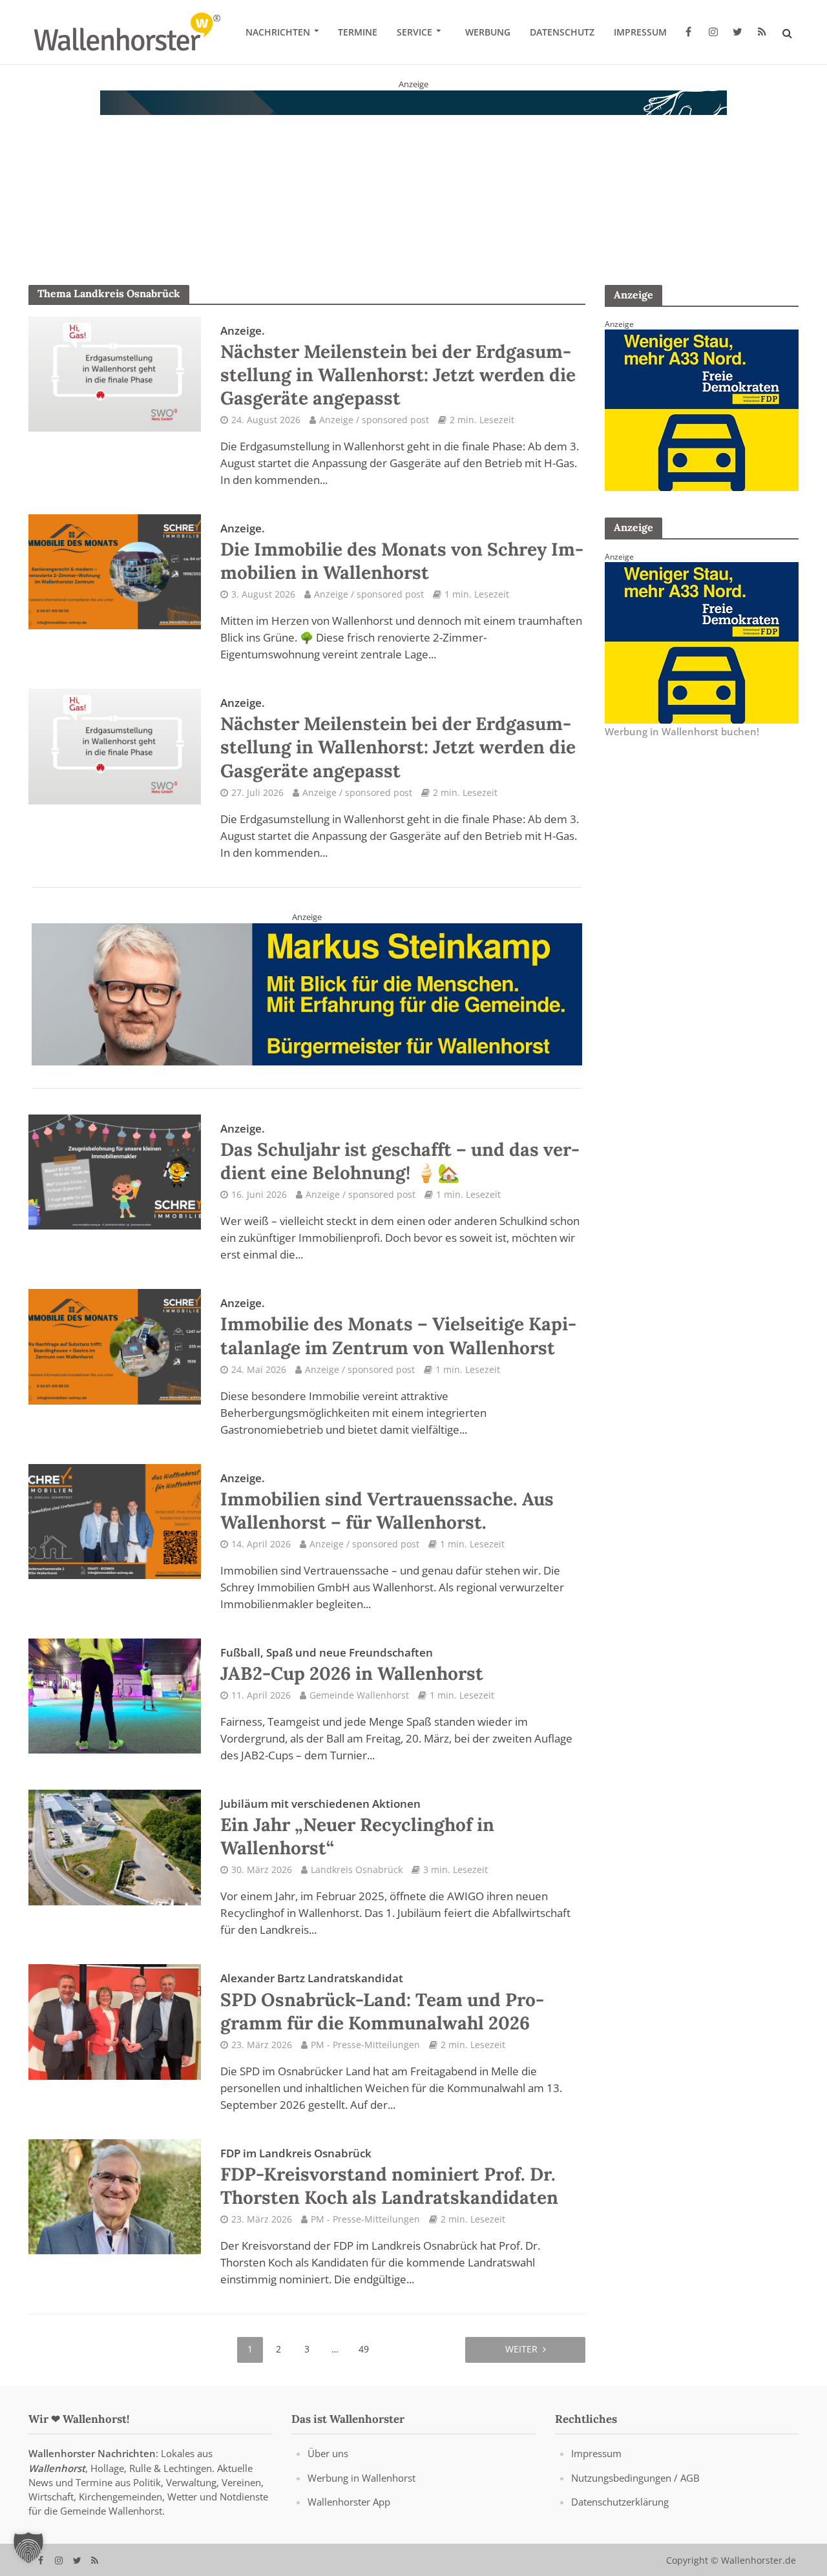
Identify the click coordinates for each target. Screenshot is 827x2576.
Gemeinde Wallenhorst (359, 1695)
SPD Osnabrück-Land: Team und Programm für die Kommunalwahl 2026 (382, 2002)
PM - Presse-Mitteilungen (365, 2045)
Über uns (328, 2454)
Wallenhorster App (349, 2502)
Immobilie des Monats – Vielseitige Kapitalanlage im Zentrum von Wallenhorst (398, 1327)
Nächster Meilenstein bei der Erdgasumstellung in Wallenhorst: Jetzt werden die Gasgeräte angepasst (398, 366)
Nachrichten (278, 32)
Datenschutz (562, 32)
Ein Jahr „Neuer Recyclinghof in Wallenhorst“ (357, 1828)
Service (414, 32)
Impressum (640, 32)
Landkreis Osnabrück (357, 1869)
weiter (521, 2349)
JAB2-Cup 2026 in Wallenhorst (352, 1665)
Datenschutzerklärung (620, 2502)
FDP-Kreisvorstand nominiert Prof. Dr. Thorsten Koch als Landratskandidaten (389, 2177)
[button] (28, 2548)
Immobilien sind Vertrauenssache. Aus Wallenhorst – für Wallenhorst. (387, 1502)
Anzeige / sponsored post (374, 420)
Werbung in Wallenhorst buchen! (682, 731)
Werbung (488, 32)
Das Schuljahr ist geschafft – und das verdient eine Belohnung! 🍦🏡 (400, 1153)
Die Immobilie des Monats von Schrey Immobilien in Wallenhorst (402, 552)
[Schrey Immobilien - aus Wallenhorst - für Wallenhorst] (413, 171)
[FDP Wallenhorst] (702, 409)
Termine (358, 32)
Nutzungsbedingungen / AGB (635, 2478)
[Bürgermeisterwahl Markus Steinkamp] (307, 993)
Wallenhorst (57, 2468)
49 (364, 2349)
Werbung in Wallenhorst (361, 2478)
